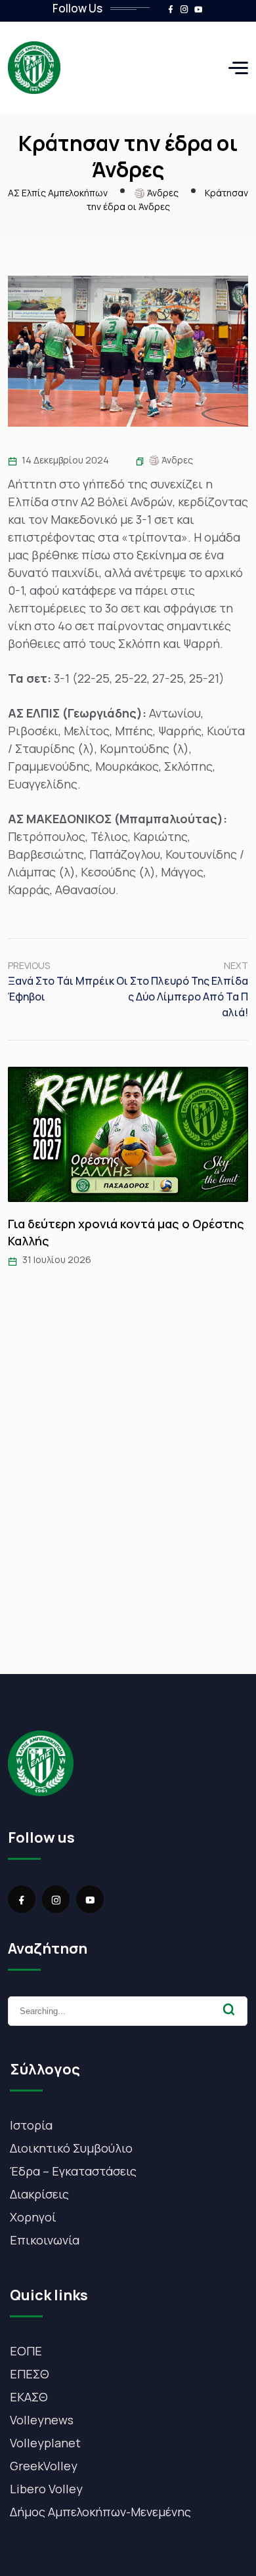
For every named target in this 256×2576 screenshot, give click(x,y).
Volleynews (42, 2420)
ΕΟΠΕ (26, 2351)
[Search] (229, 2009)
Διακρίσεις (39, 2194)
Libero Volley (46, 2489)
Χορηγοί (33, 2217)
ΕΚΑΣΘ (29, 2397)
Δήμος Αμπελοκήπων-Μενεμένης (100, 2512)
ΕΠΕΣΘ (30, 2374)
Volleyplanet (45, 2443)
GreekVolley (44, 2466)
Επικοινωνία (45, 2240)
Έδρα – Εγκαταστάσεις (73, 2171)
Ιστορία (31, 2125)
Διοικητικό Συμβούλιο (71, 2148)
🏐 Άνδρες (171, 460)
